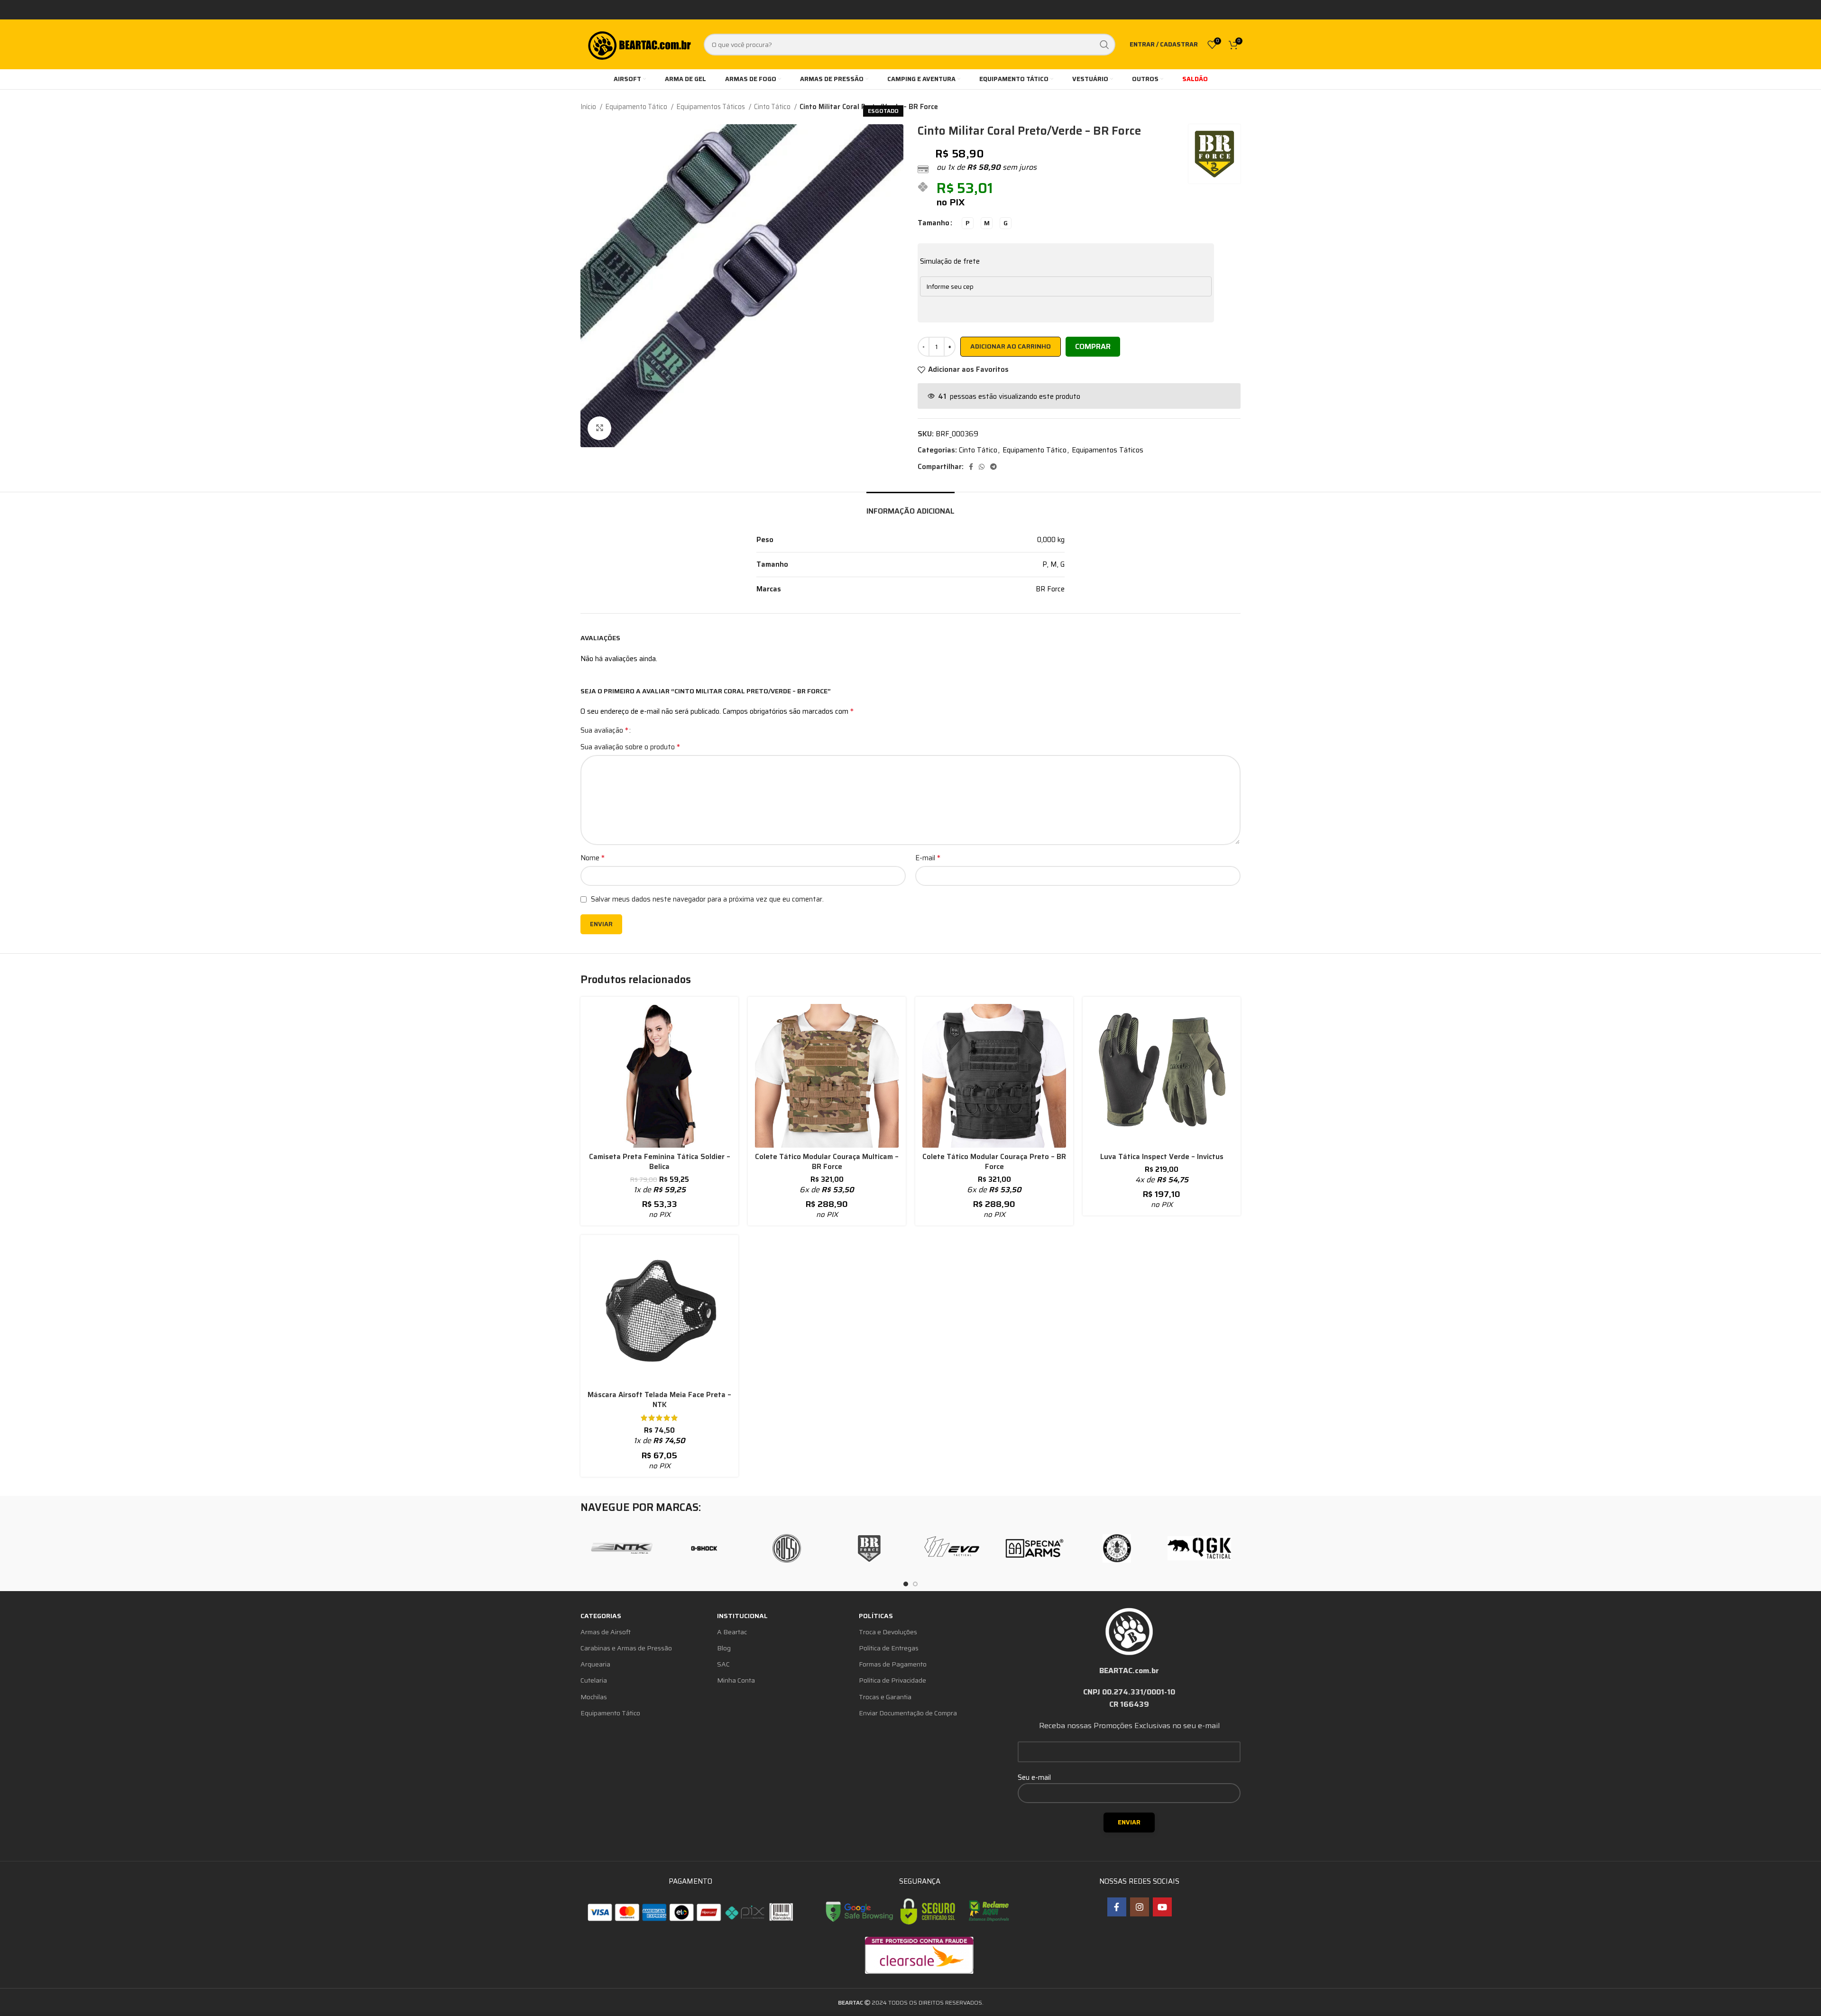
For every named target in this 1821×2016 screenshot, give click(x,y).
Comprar (1093, 346)
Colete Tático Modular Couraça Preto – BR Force (994, 1162)
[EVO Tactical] (952, 1548)
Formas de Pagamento (893, 1664)
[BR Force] (869, 1548)
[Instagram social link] (1140, 1907)
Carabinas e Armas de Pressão (626, 1648)
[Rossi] (787, 1548)
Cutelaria (594, 1680)
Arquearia (595, 1664)
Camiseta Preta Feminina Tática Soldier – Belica (660, 1162)
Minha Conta (736, 1680)
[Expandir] (599, 428)
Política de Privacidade (892, 1680)
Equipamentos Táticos (711, 107)
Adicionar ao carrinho (1011, 346)
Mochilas (594, 1697)
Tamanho (933, 223)
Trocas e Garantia (885, 1697)
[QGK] (1199, 1548)
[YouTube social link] (1162, 1907)
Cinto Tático (773, 107)
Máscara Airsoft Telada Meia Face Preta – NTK (659, 1400)
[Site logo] (639, 44)
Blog (724, 1648)
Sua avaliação (604, 730)
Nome (593, 858)
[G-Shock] (704, 1548)
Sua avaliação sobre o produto (630, 747)
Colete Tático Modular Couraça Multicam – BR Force (827, 1162)
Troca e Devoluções (888, 1632)
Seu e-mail (1034, 1777)
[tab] (910, 506)
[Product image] (659, 1076)
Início (589, 107)
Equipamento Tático (637, 107)
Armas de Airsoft (606, 1632)
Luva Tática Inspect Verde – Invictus (1162, 1157)
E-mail (928, 858)
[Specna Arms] (1034, 1548)
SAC (723, 1664)
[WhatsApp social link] (982, 467)
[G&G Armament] (1117, 1548)
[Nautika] (622, 1548)
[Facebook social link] (971, 467)
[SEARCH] (1104, 45)
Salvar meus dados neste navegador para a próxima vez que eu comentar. (707, 899)
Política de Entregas (889, 1648)
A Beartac (732, 1632)
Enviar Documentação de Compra (908, 1713)
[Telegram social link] (993, 467)
